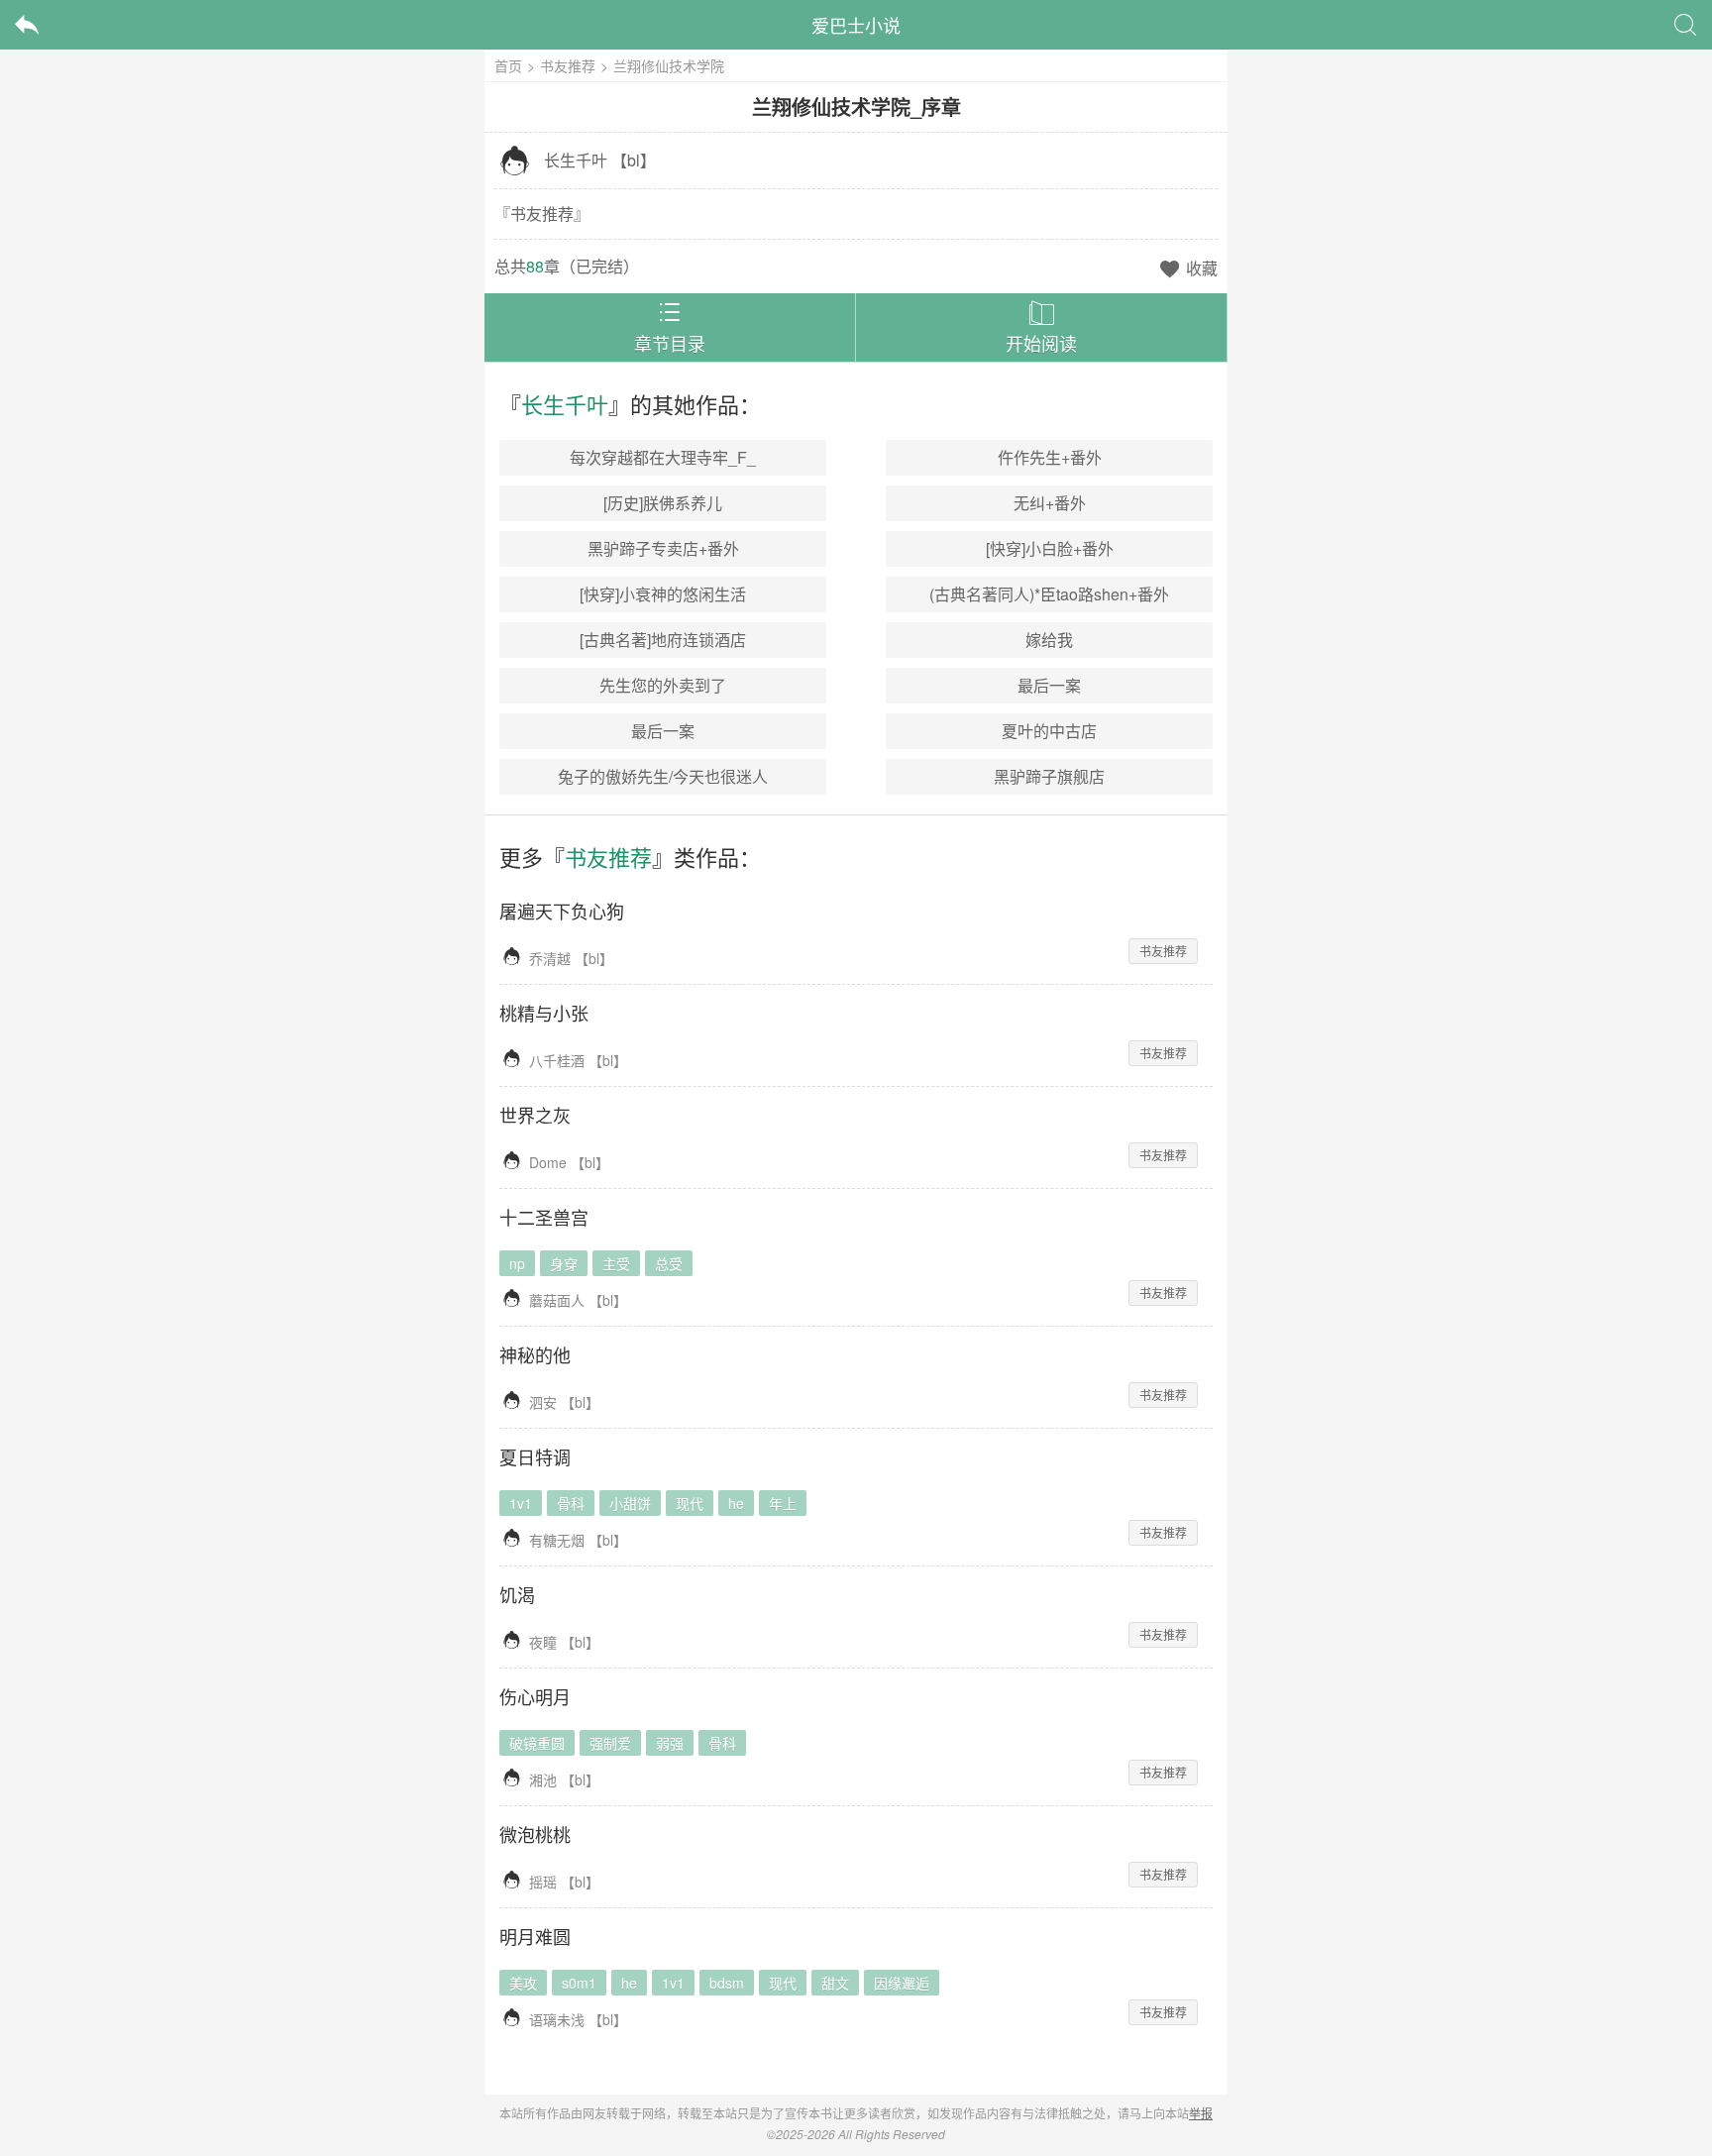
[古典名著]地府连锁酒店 (663, 640)
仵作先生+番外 (1050, 457)
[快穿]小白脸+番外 (1050, 548)
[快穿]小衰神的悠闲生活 (663, 594)
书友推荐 (568, 65)
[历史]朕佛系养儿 (663, 503)
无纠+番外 (1050, 503)
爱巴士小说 (856, 25)
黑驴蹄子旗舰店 (1049, 776)
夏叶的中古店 (1049, 731)
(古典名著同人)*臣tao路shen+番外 (1049, 594)
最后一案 (1049, 685)
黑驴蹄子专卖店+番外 (663, 548)
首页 (508, 65)
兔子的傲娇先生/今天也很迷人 (663, 776)
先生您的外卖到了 (663, 685)
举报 (1201, 2113)
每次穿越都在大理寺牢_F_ (663, 457)
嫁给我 (1049, 640)
